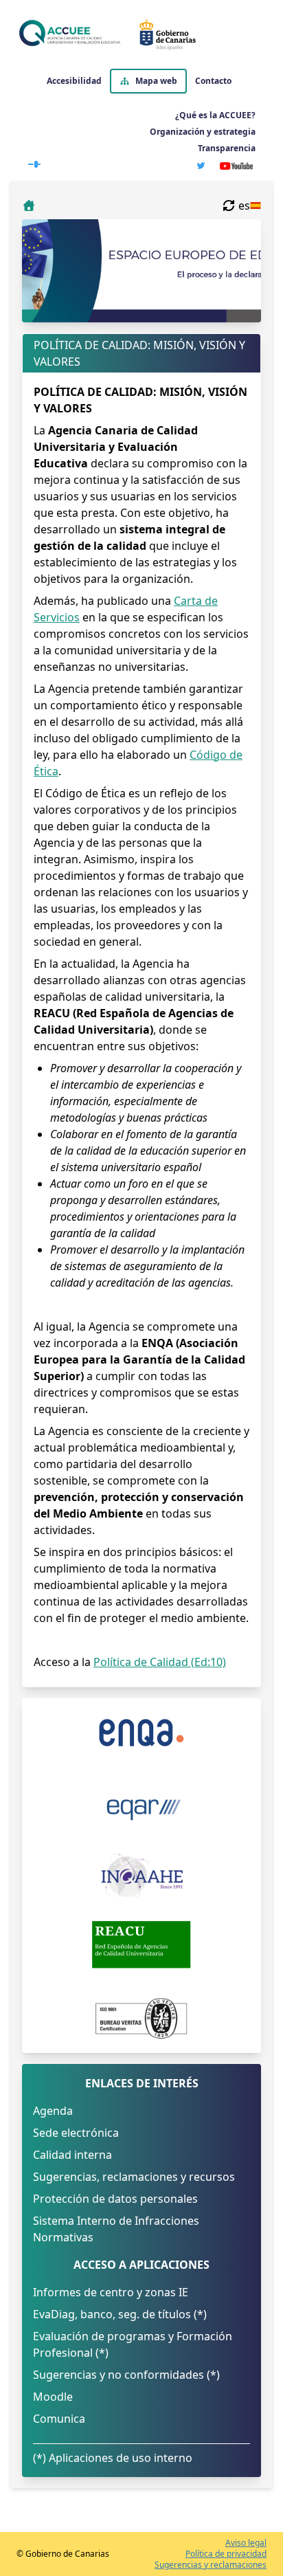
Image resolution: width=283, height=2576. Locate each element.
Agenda (53, 2111)
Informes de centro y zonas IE (111, 2292)
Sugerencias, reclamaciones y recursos (134, 2177)
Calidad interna (72, 2155)
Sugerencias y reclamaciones (211, 2565)
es (244, 206)
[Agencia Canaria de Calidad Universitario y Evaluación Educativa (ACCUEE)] (139, 34)
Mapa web (156, 81)
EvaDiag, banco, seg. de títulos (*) (120, 2314)
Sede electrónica (76, 2133)
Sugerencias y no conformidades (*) (126, 2375)
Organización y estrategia (203, 132)
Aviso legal (246, 2543)
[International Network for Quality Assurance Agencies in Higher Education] (141, 1876)
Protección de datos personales (115, 2199)
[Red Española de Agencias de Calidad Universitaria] (141, 1944)
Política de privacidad (226, 2554)
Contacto (213, 81)
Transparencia (227, 148)
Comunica (59, 2419)
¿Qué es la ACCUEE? (215, 115)
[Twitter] (201, 166)
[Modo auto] (34, 162)
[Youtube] (236, 166)
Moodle (53, 2397)
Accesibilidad (74, 81)
